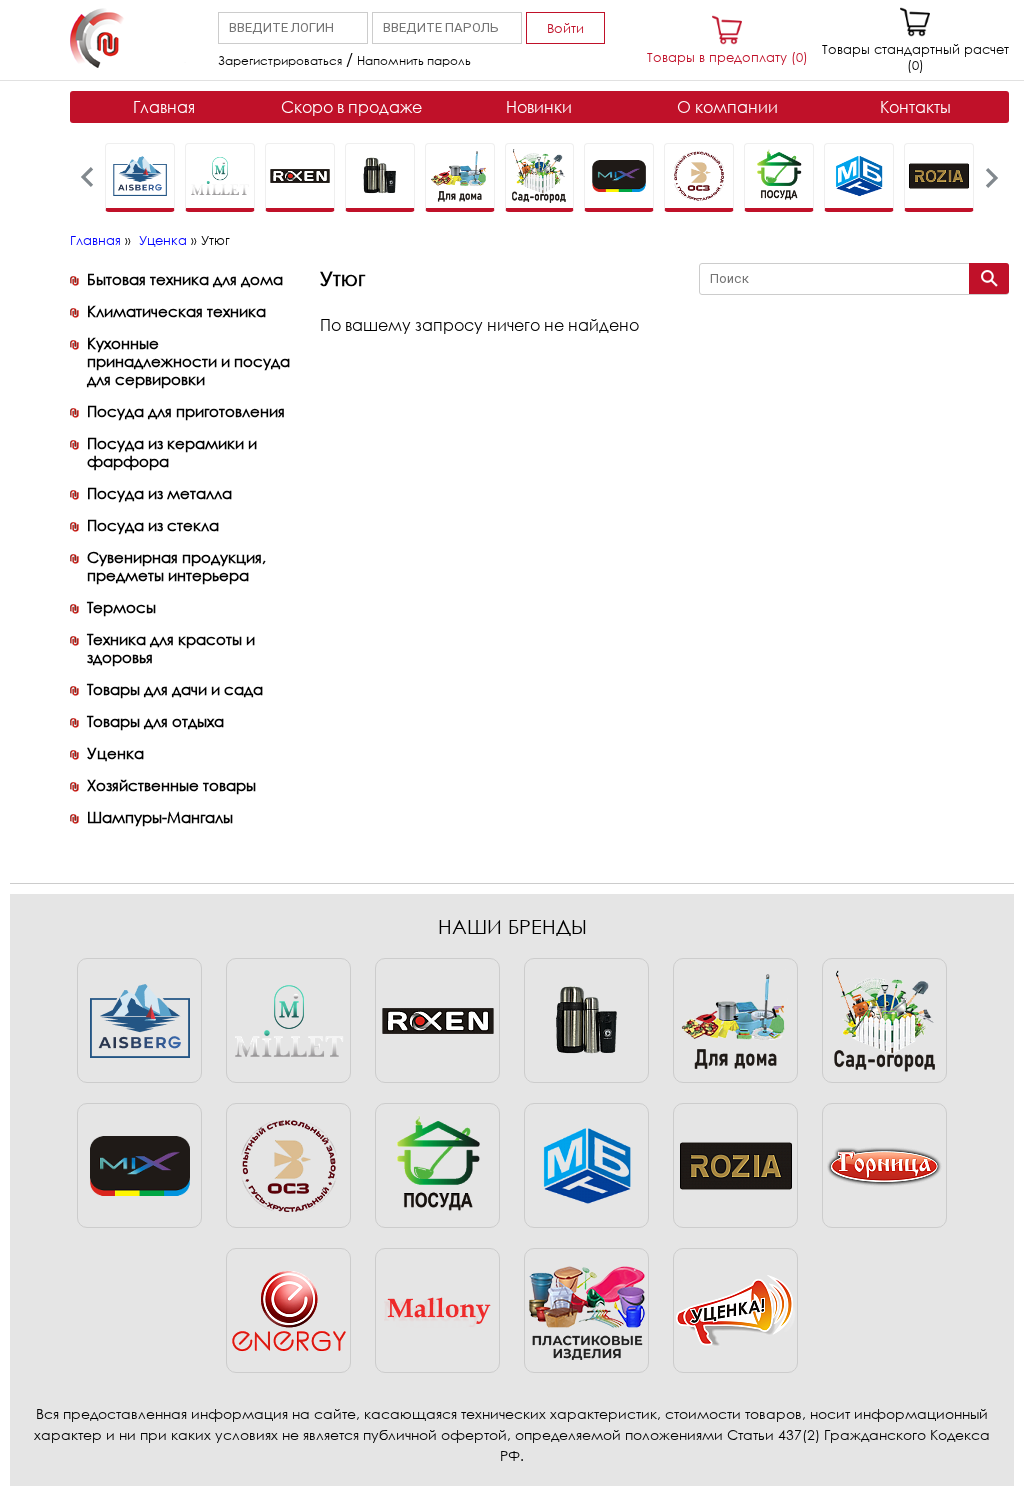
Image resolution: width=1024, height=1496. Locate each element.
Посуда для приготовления (186, 411)
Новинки (539, 107)
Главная (164, 107)
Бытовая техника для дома (185, 279)
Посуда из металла (159, 493)
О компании (727, 107)
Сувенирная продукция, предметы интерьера (176, 566)
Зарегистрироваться (280, 60)
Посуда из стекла (153, 525)
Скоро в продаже (351, 107)
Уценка (163, 240)
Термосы (121, 607)
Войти (565, 28)
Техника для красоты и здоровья (171, 648)
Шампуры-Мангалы (160, 817)
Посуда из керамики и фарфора (172, 452)
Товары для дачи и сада (175, 689)
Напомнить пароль (414, 60)
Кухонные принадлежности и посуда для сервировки (188, 361)
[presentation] (87, 177)
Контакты (915, 107)
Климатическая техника (176, 311)
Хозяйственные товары (171, 785)
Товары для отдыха (155, 721)
